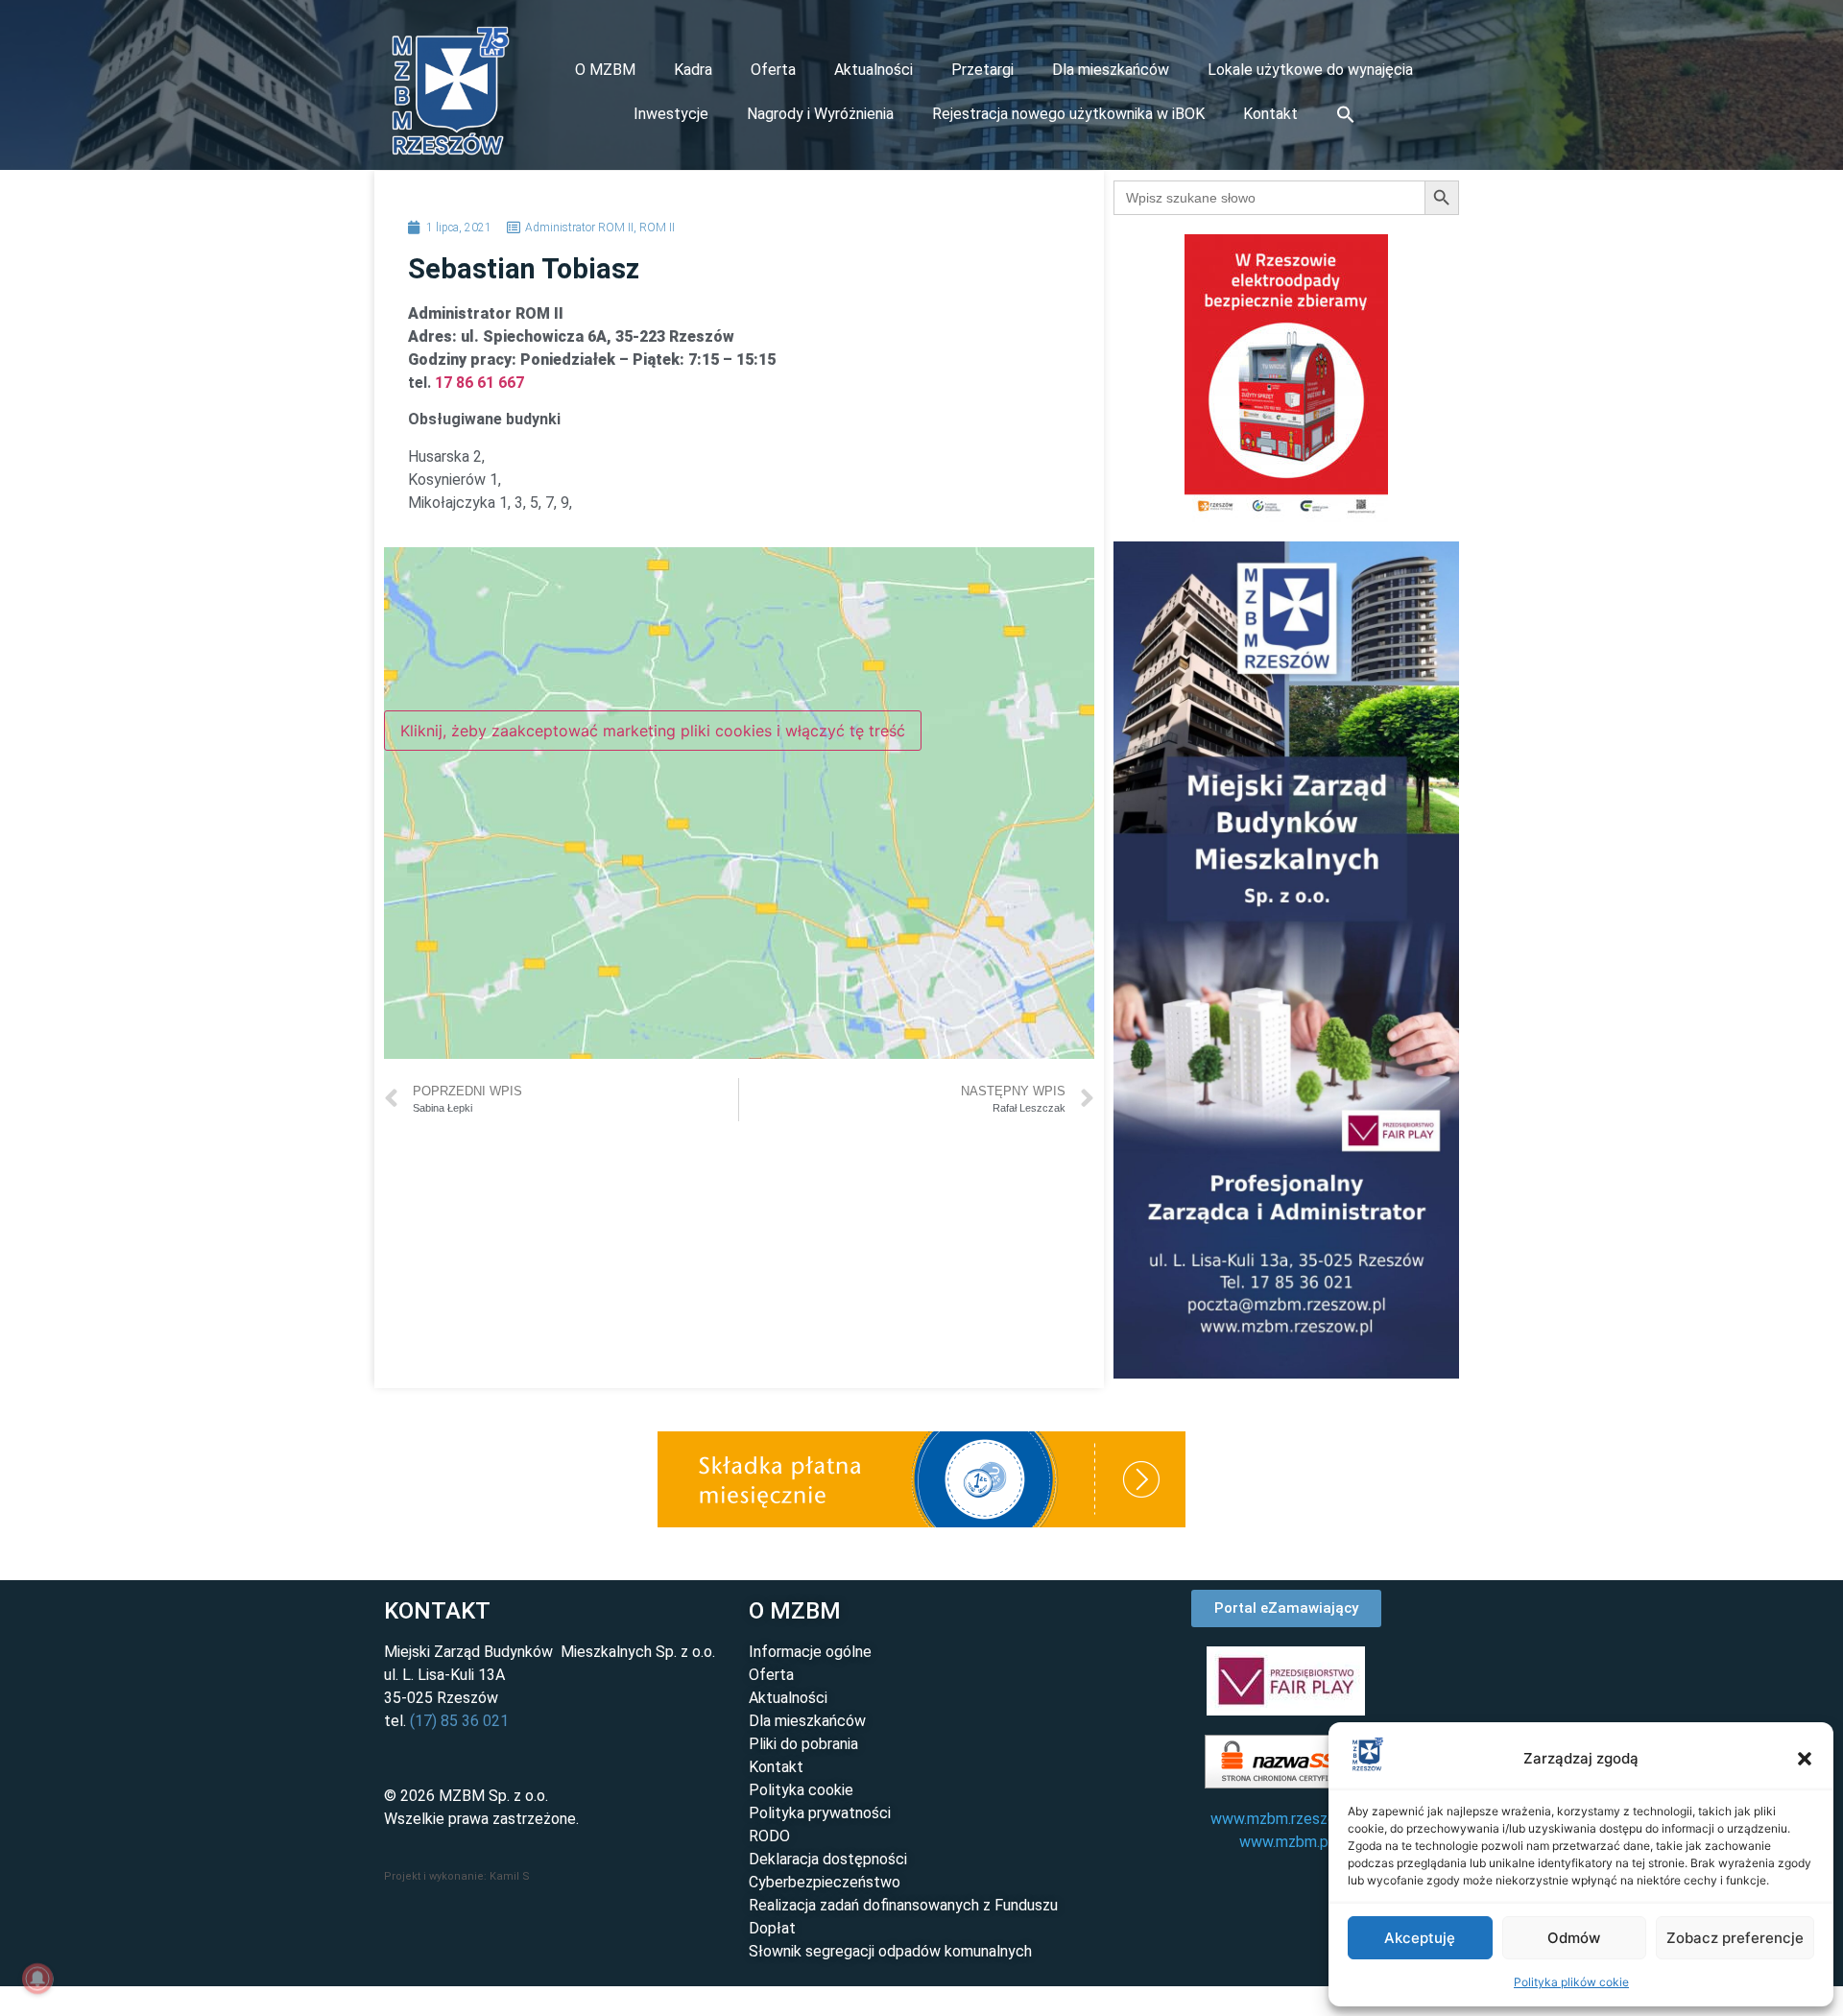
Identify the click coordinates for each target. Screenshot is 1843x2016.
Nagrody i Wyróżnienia (820, 114)
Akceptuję (1420, 1938)
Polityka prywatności (820, 1813)
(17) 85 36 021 (459, 1721)
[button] (1805, 1759)
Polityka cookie (801, 1790)
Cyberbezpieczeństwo (825, 1882)
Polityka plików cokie (1571, 1982)
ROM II (657, 228)
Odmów (1574, 1938)
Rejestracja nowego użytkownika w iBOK (1068, 114)
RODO (769, 1836)
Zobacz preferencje (1735, 1938)
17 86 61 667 (479, 383)
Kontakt (1270, 114)
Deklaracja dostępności (828, 1859)
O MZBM (605, 70)
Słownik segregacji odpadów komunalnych (890, 1951)
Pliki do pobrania (803, 1744)
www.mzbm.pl (1286, 1842)
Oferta (773, 70)
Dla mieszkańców (1111, 70)
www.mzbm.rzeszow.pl (1286, 1819)
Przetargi (982, 70)
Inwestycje (671, 114)
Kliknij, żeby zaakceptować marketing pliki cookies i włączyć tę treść (653, 731)
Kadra (693, 70)
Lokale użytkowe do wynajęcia (1310, 70)
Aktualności (874, 70)
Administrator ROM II (579, 228)
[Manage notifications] (37, 1979)
